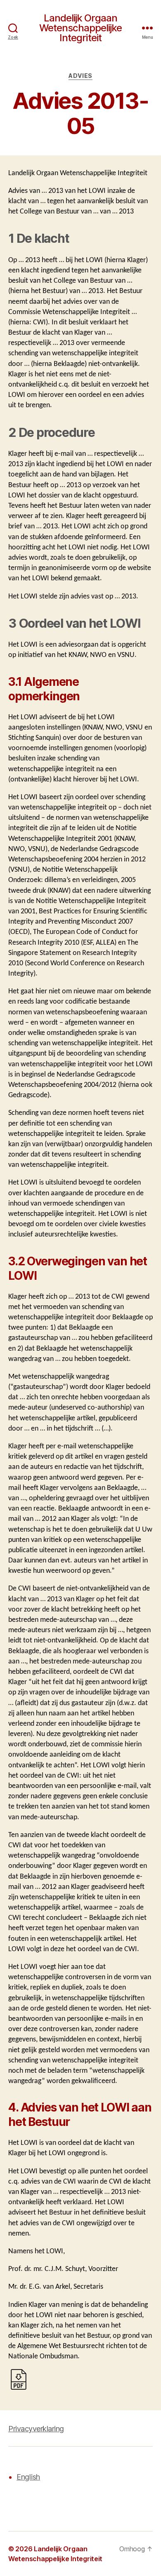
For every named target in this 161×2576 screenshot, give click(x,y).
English (28, 2477)
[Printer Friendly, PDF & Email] (19, 2379)
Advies (80, 76)
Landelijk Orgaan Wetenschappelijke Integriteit (80, 28)
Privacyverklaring (36, 2429)
